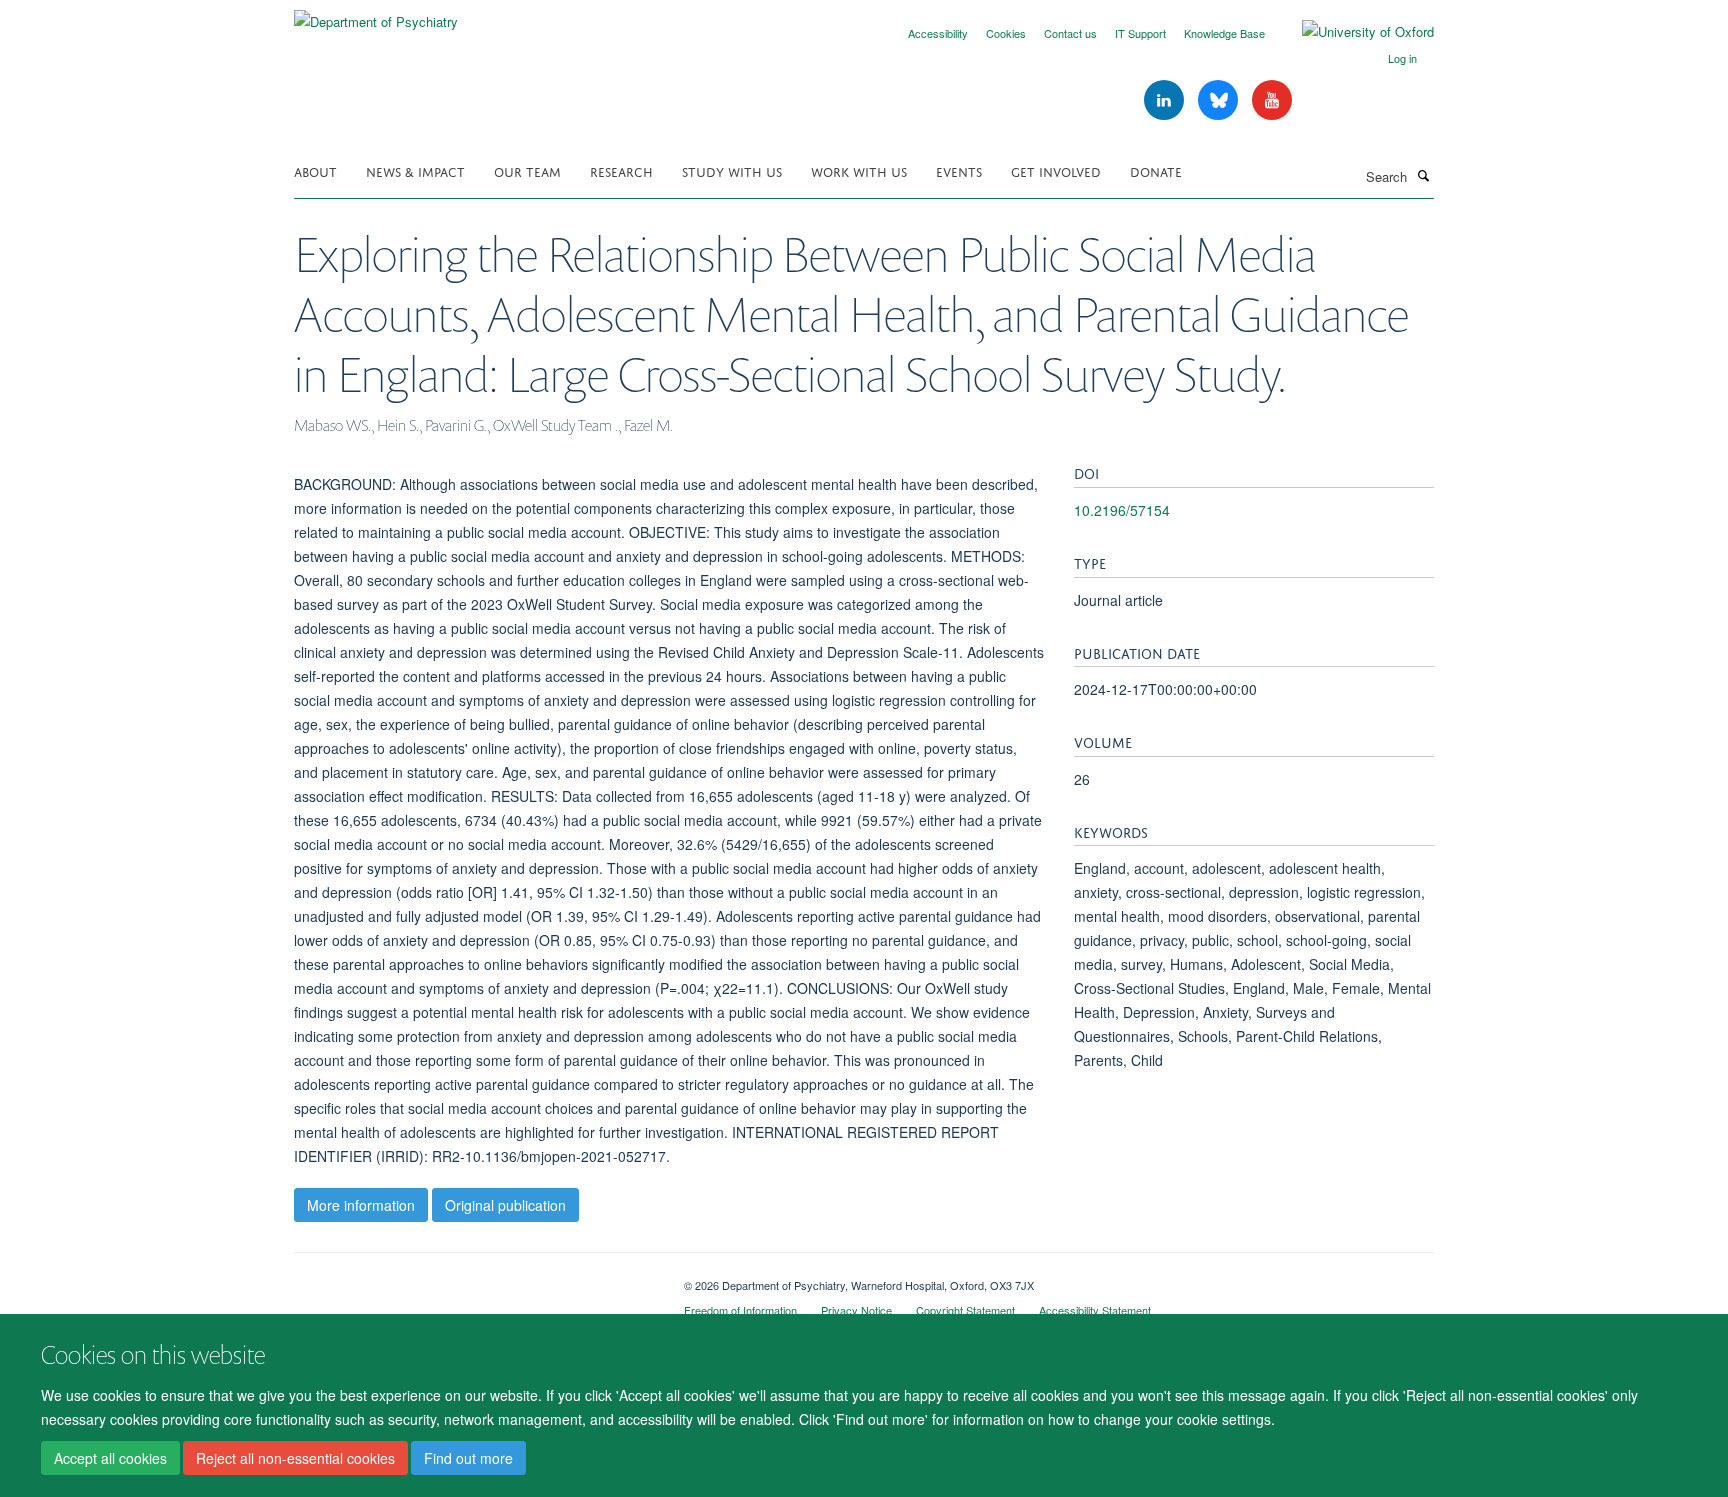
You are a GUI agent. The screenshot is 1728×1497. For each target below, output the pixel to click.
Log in (1402, 58)
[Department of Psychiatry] (376, 14)
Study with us (732, 170)
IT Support (1140, 33)
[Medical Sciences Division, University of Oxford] (474, 1278)
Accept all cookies (110, 1458)
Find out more (468, 1458)
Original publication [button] (505, 1205)
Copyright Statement (965, 1310)
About (315, 170)
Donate (1156, 170)
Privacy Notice (856, 1310)
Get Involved (1056, 170)
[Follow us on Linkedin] (1166, 100)
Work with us (859, 170)
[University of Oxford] (1353, 32)
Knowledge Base (1224, 33)
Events (959, 170)
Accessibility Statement (1095, 1310)
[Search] (1423, 175)
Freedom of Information (740, 1310)
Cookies (1006, 33)
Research (621, 170)
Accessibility (938, 33)
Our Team (527, 170)
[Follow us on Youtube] (1272, 100)
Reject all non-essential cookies (295, 1458)
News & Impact (415, 170)
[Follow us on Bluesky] (1220, 100)
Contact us (1070, 33)
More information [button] (361, 1205)
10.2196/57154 (1122, 510)
